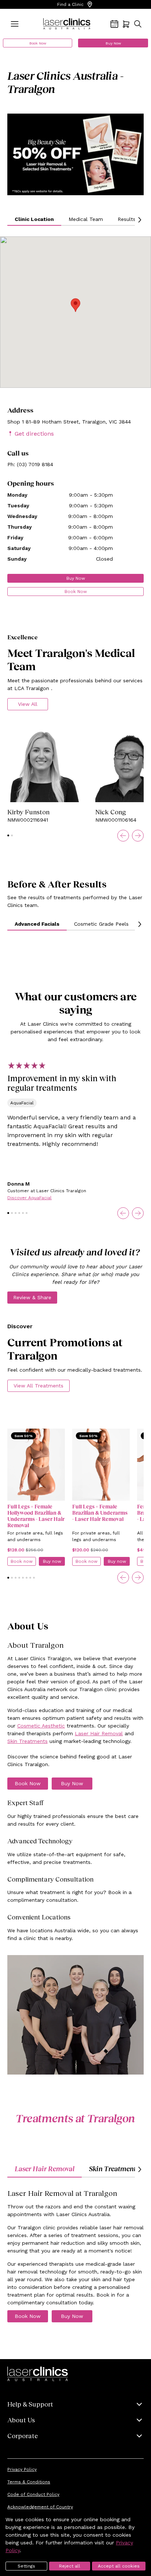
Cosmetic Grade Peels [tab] (101, 924)
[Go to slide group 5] (23, 1213)
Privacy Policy (22, 2469)
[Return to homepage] (67, 24)
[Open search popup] (138, 24)
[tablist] (75, 924)
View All (28, 704)
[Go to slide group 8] (34, 1578)
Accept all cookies (119, 2566)
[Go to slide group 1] (8, 835)
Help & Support (30, 2404)
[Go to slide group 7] (30, 1578)
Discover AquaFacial (30, 1198)
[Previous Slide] (123, 836)
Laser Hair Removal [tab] (45, 2169)
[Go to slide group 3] (16, 1213)
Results (127, 219)
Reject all (70, 2566)
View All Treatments (38, 1386)
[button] (75, 305)
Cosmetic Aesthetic (41, 1726)
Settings (26, 2566)
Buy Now (113, 43)
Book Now (38, 43)
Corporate (23, 2436)
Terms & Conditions (29, 2482)
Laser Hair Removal (99, 1733)
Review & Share (32, 1297)
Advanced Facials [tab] (37, 924)
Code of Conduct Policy (33, 2494)
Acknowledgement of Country (40, 2507)
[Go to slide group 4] (19, 1213)
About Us (21, 2420)
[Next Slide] (138, 836)
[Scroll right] (139, 220)
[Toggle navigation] (15, 24)
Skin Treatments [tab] (114, 2169)
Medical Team (86, 219)
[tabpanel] (75, 2255)
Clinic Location (34, 219)
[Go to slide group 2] (12, 835)
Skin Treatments (27, 1741)
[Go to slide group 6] (27, 1213)
